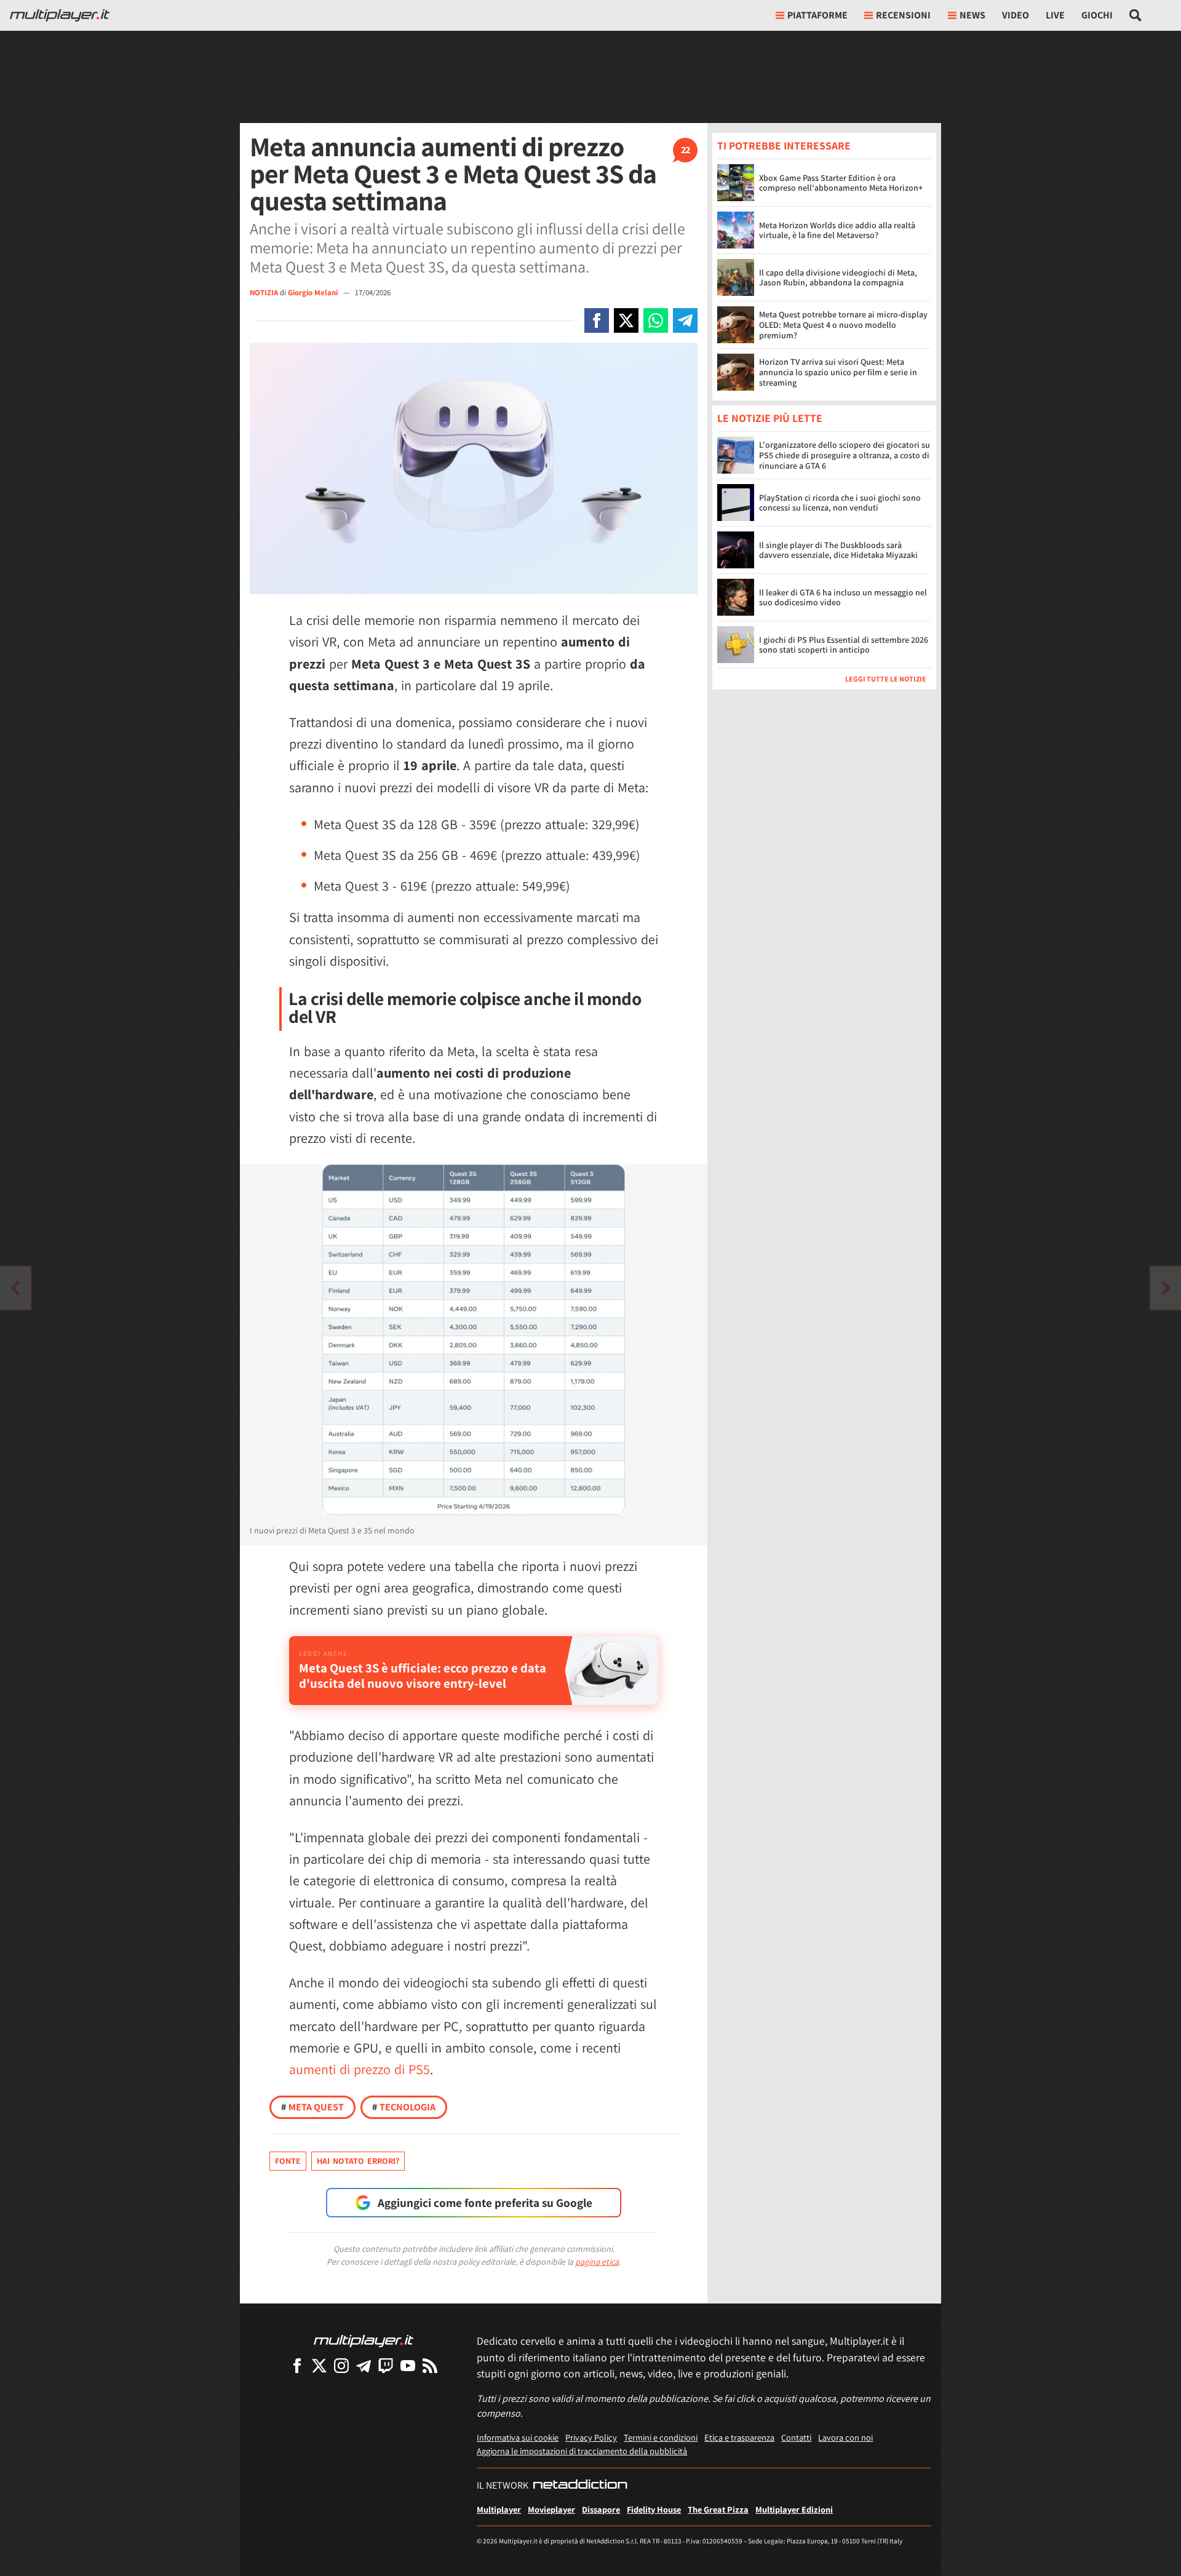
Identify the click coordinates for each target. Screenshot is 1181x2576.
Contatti (796, 2437)
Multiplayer (499, 2509)
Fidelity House (654, 2509)
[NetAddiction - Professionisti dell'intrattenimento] (580, 2486)
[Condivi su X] (626, 320)
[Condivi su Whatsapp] (656, 320)
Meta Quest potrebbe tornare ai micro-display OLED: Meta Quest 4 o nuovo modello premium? (843, 325)
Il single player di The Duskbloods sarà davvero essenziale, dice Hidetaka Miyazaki (838, 550)
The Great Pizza (718, 2509)
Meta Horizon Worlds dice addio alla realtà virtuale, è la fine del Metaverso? (837, 230)
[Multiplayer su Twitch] (386, 2365)
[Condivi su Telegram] (685, 320)
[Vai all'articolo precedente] (1166, 1288)
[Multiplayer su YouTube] (408, 2365)
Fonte (288, 2161)
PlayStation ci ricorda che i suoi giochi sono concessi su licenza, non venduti (840, 503)
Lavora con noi (845, 2437)
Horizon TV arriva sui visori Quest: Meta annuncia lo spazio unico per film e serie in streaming (838, 372)
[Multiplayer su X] (319, 2365)
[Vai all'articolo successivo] (15, 1288)
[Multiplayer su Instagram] (341, 2365)
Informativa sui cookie (518, 2437)
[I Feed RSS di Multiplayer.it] (430, 2365)
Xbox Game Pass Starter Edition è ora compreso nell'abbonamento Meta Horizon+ (841, 183)
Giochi (1097, 15)
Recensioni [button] (903, 15)
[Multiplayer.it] (60, 15)
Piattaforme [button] (817, 15)
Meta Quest (312, 2107)
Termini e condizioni (661, 2437)
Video (1016, 15)
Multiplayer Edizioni (794, 2509)
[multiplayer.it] (364, 2340)
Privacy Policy (591, 2437)
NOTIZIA (264, 292)
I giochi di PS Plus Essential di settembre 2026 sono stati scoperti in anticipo (844, 645)
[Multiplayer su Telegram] (364, 2365)
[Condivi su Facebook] (597, 320)
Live (1055, 15)
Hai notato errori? (358, 2161)
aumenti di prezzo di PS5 (360, 2069)
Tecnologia (404, 2107)
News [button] (972, 15)
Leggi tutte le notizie (886, 679)
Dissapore (601, 2509)
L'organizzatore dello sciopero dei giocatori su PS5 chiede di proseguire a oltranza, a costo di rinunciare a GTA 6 (845, 456)
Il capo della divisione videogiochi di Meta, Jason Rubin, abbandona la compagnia (838, 278)
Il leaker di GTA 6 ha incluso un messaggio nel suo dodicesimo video (843, 598)
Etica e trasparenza (739, 2437)
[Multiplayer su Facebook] (297, 2365)
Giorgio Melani (314, 292)
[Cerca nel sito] (1136, 15)
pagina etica (597, 2262)
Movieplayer (551, 2509)
